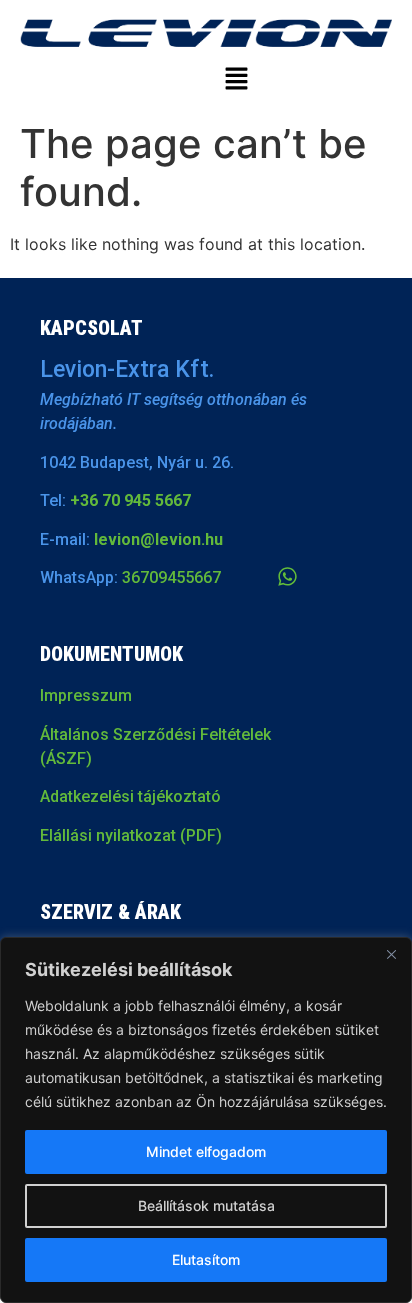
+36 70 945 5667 (130, 500)
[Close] (391, 954)
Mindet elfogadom (206, 1151)
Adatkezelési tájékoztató (130, 796)
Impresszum (86, 695)
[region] (206, 1120)
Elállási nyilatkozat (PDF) (131, 835)
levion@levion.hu (158, 539)
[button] (236, 80)
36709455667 (171, 577)
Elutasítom (206, 1259)
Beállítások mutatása (206, 1205)
